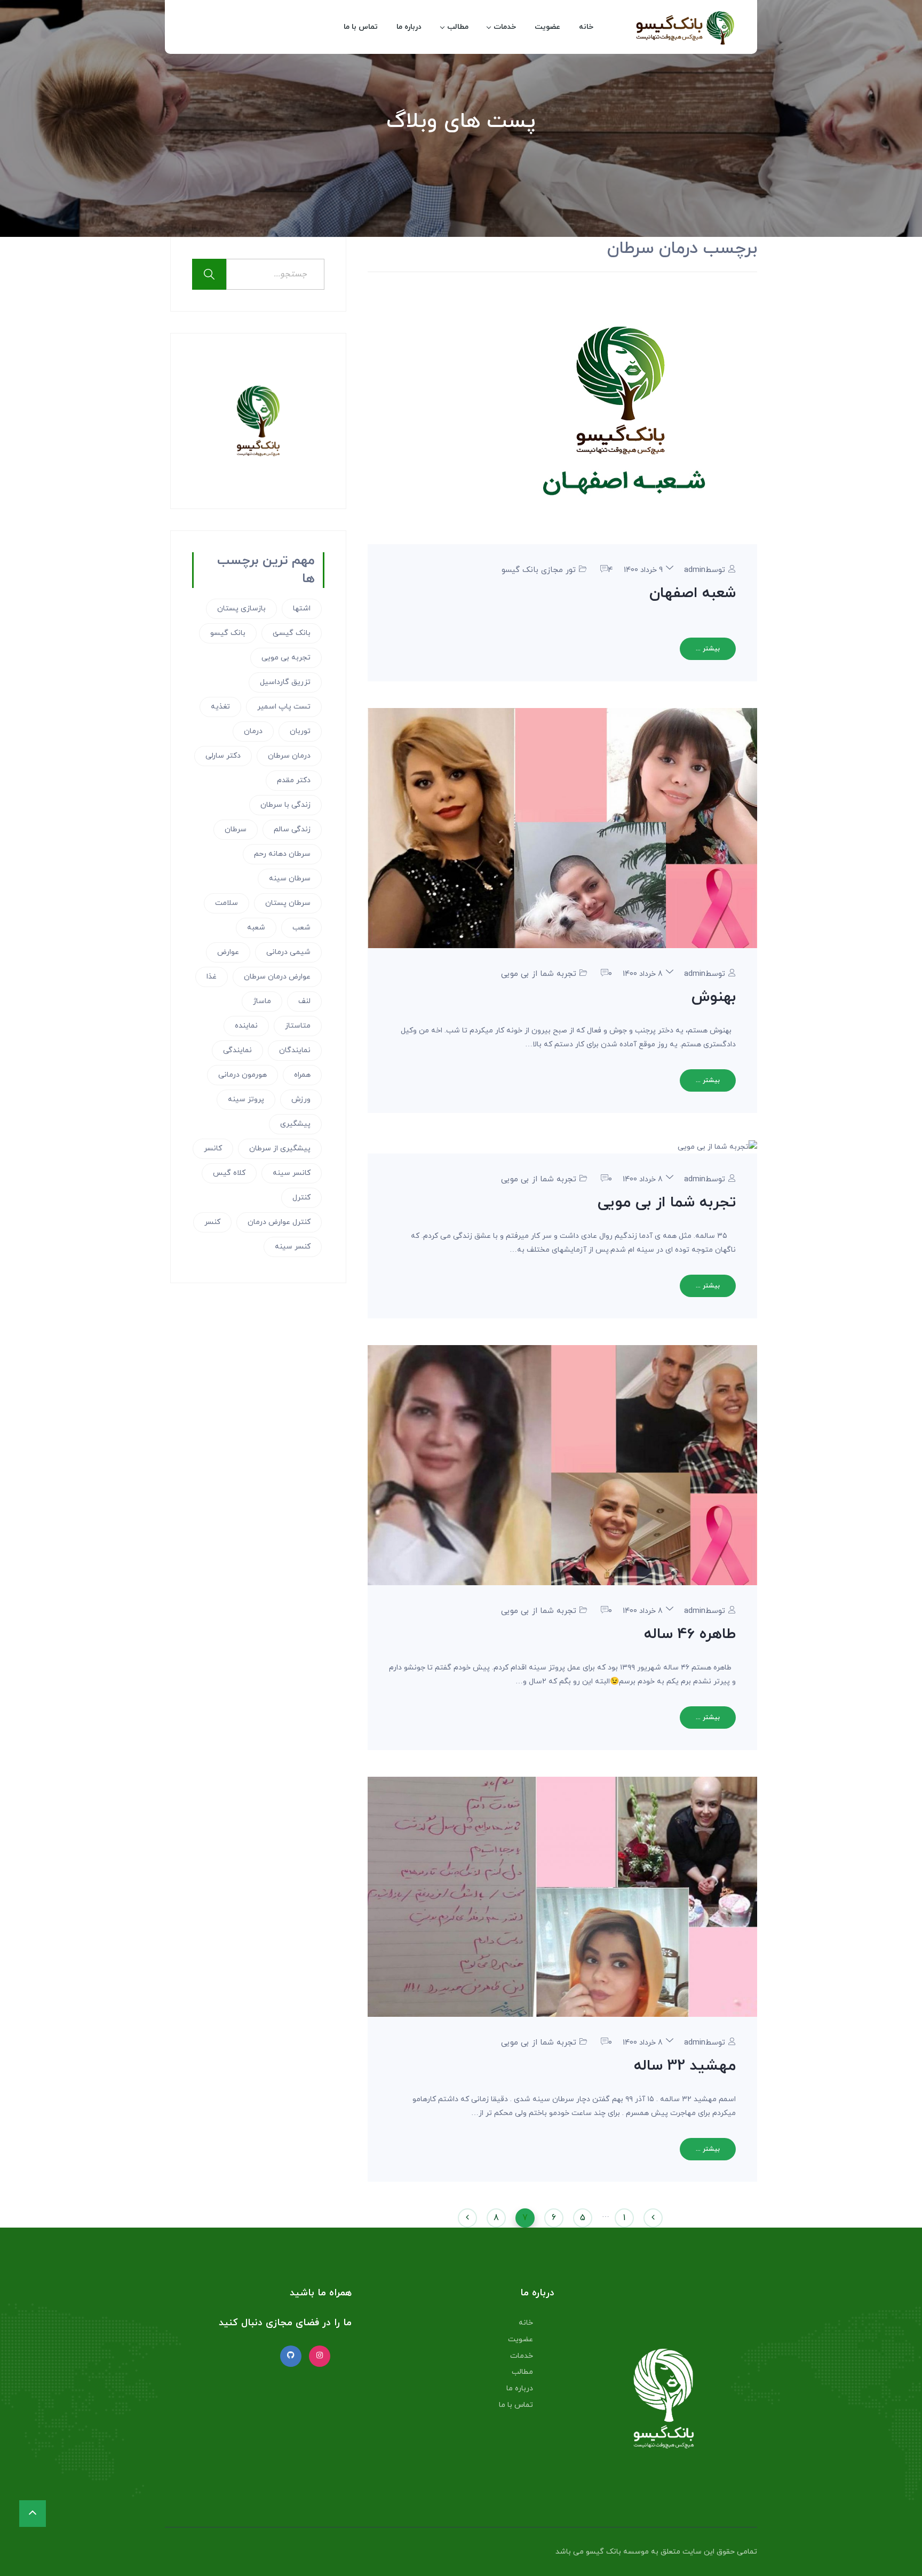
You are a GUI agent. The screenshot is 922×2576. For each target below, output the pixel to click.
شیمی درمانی (288, 952)
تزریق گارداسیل (285, 682)
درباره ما (409, 27)
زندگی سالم (292, 829)
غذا (212, 977)
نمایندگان (295, 1050)
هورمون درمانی (243, 1075)
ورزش (301, 1099)
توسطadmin (705, 570)
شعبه (256, 928)
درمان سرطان (289, 756)
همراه (302, 1075)
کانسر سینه (292, 1173)
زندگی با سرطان (285, 805)
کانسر (213, 1148)
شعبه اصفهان (693, 593)
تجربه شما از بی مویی (539, 974)
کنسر (212, 1222)
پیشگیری (295, 1124)
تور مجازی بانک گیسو (539, 570)
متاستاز (298, 1026)
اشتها (302, 609)
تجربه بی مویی (286, 658)
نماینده (246, 1026)
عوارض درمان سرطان (277, 977)
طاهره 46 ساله (690, 1634)
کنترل (301, 1198)
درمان (253, 731)
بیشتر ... (708, 649)
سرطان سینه (290, 878)
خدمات (505, 27)
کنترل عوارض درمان (279, 1222)
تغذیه (220, 707)
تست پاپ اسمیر (284, 707)
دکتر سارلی (223, 756)
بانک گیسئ (292, 633)
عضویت (547, 27)
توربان (300, 731)
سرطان (236, 829)
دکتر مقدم (294, 780)
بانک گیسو (228, 633)
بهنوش (714, 997)
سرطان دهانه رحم (282, 854)
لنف (304, 1001)
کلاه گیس (229, 1173)
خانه (586, 27)
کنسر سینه (293, 1247)
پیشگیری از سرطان (280, 1148)
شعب (301, 928)
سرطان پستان (288, 903)
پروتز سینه (246, 1099)
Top (897, 2551)
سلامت (226, 903)
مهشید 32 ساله (685, 2066)
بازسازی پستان (241, 609)
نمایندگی (237, 1050)
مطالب (458, 27)
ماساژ (262, 1001)
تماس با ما (361, 27)
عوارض (228, 952)
